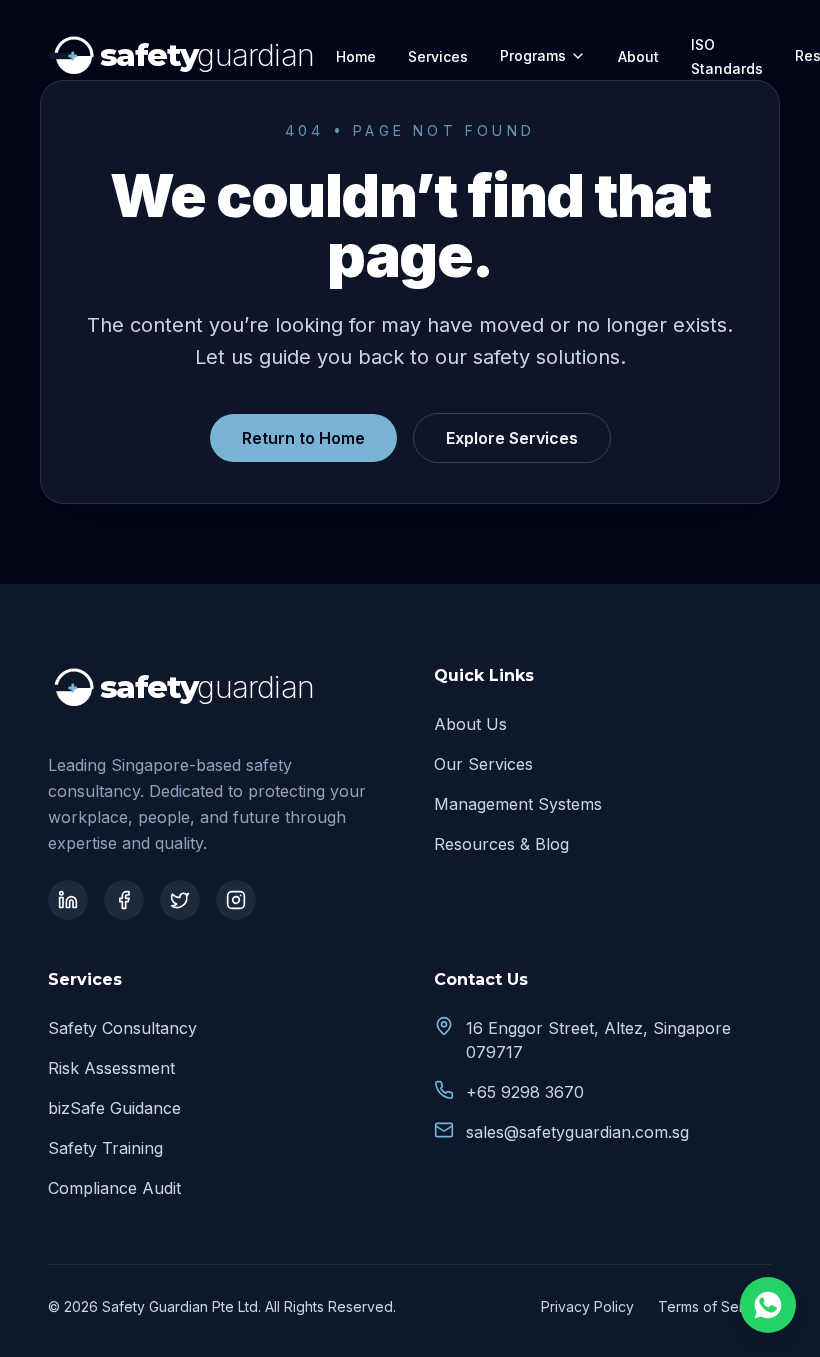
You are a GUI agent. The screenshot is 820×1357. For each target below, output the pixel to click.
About (638, 56)
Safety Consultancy (122, 1028)
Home (356, 56)
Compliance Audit (114, 1188)
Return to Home (303, 438)
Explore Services (512, 438)
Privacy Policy (587, 1306)
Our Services (483, 764)
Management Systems (518, 804)
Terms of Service (715, 1306)
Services (438, 56)
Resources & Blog (501, 844)
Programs (533, 55)
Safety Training (105, 1148)
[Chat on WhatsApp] (768, 1305)
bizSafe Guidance (114, 1108)
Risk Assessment (111, 1068)
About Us (470, 724)
